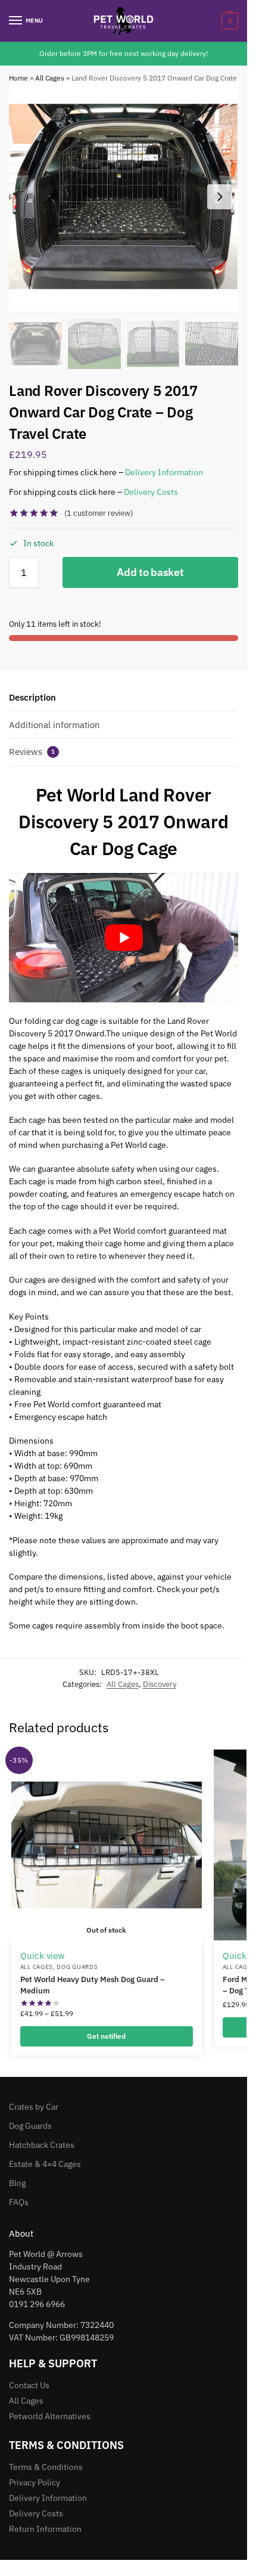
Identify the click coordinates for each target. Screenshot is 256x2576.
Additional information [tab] (54, 725)
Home (18, 78)
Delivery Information (164, 472)
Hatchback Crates (42, 2145)
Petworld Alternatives (50, 2416)
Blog (17, 2183)
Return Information (45, 2529)
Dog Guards (77, 1967)
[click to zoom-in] (124, 196)
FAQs (19, 2202)
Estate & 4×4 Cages (45, 2164)
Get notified (106, 2036)
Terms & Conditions (46, 2467)
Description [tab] (32, 697)
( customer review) (99, 513)
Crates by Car (34, 2107)
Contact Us (29, 2385)
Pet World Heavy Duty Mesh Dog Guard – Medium (93, 1985)
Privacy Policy (35, 2482)
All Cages (50, 78)
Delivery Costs (151, 492)
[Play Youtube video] (124, 937)
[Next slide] (220, 197)
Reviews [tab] (32, 752)
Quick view (43, 1956)
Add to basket (150, 572)
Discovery (160, 1684)
